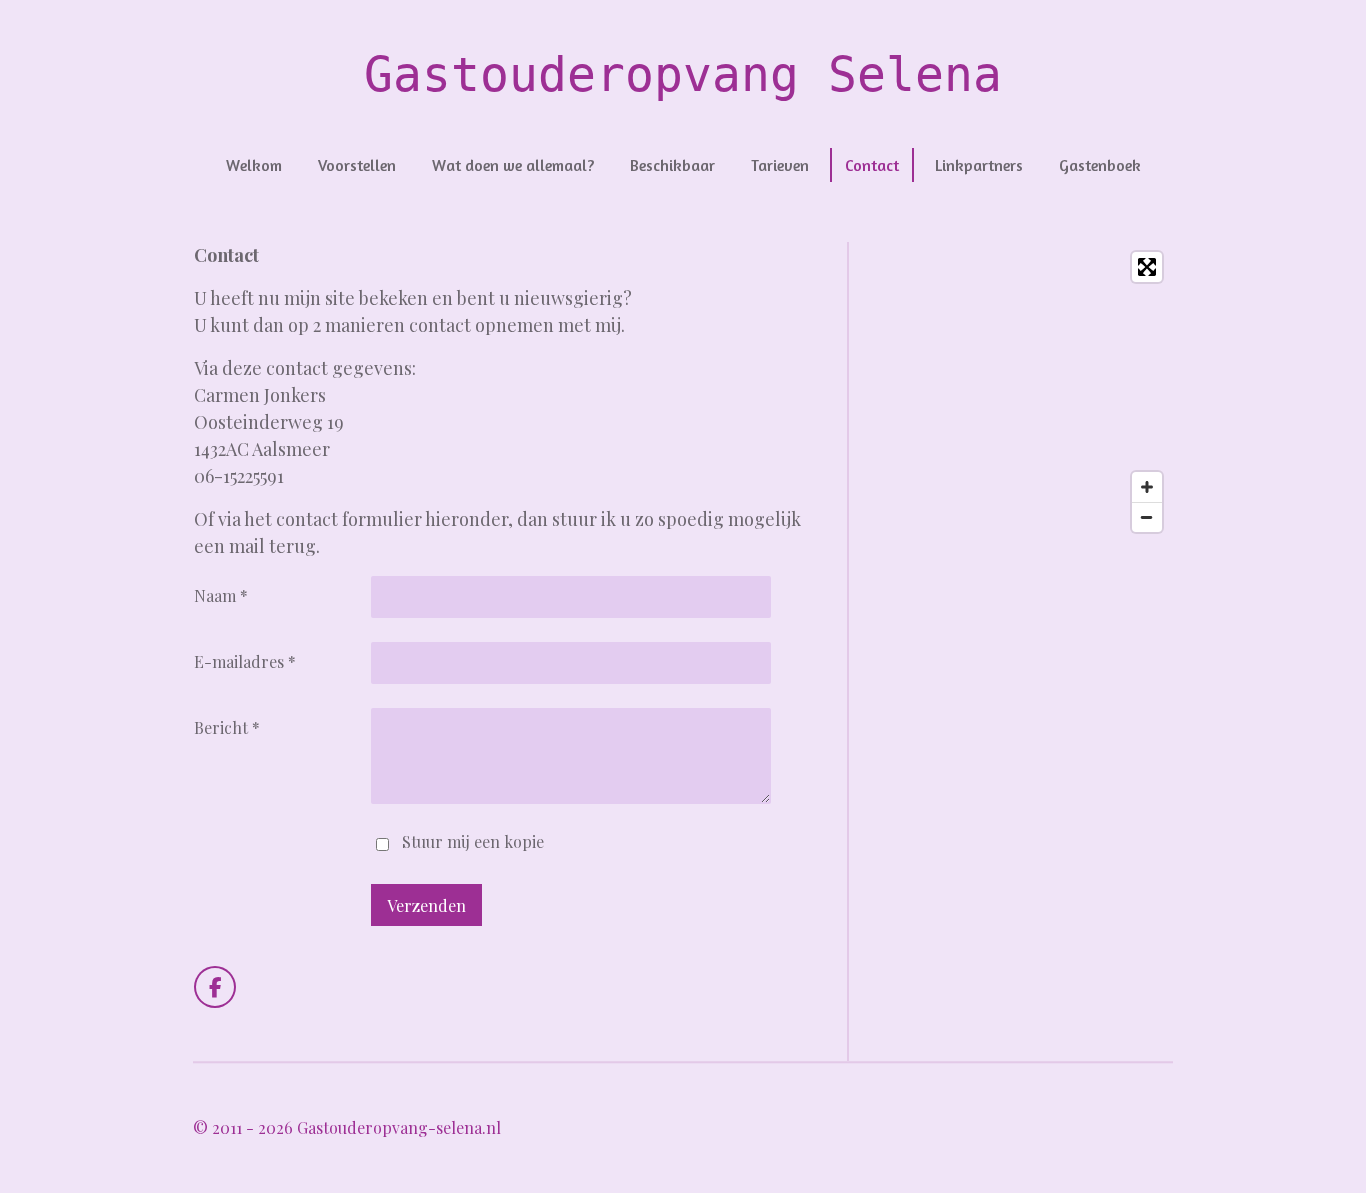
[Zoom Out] (1147, 517)
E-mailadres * (245, 661)
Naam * (221, 595)
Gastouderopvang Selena (683, 74)
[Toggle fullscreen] (1147, 267)
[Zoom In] (1147, 487)
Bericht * (227, 727)
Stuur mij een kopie (473, 841)
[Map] (1020, 392)
